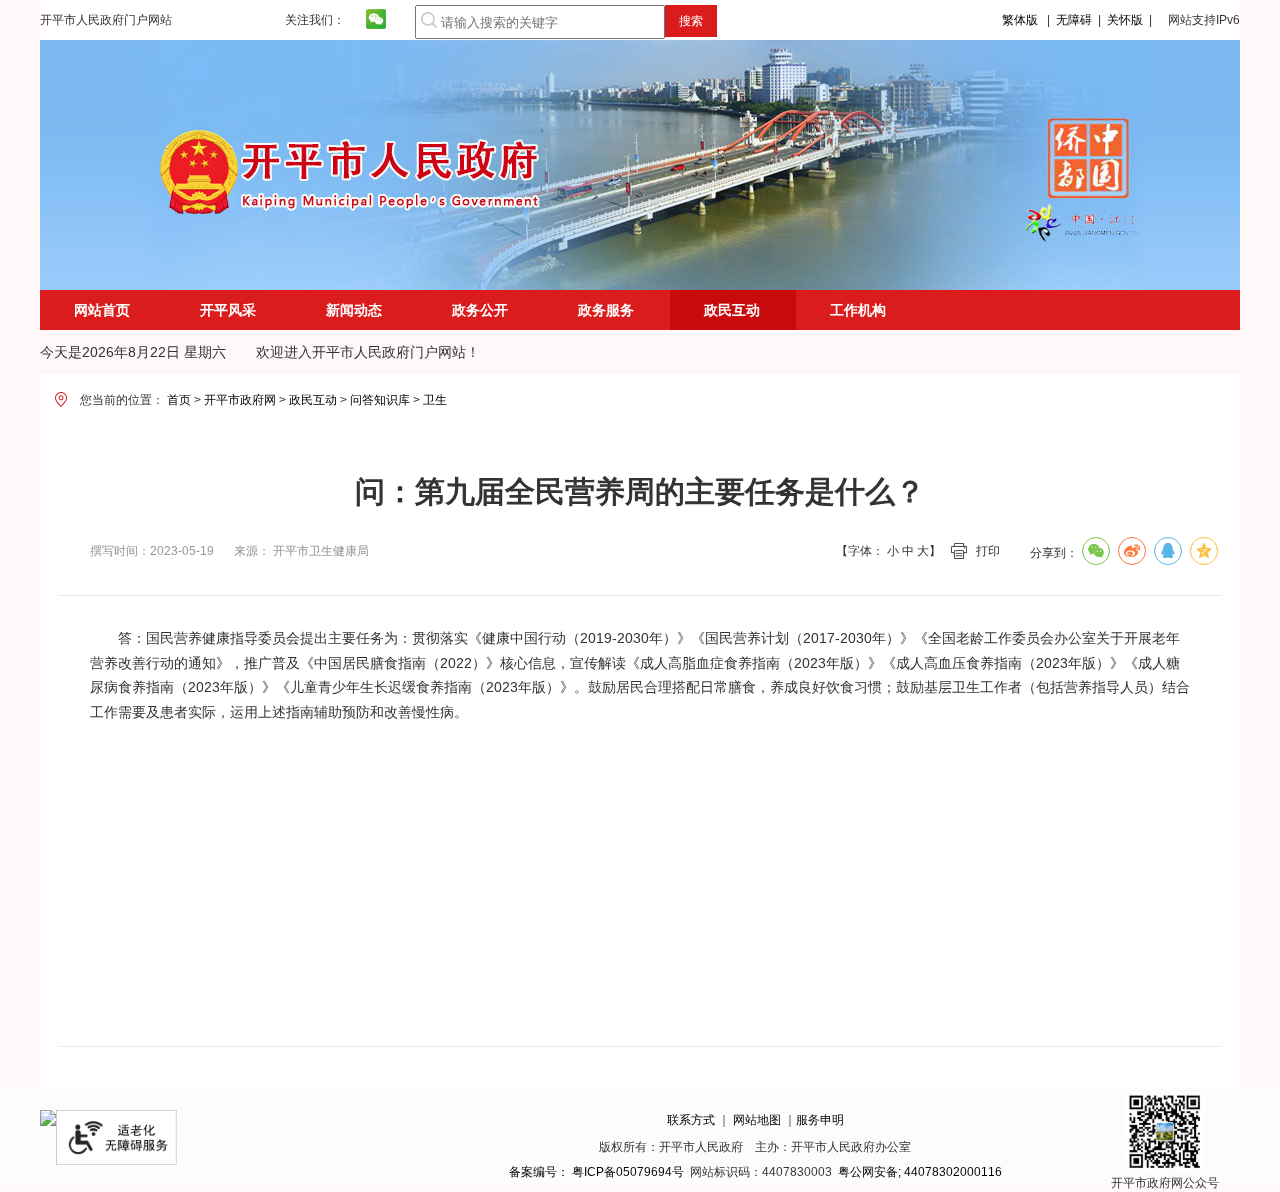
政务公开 (480, 310)
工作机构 (858, 310)
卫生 (435, 400)
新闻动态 (354, 310)
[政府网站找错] (48, 1122)
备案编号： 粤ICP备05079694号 (596, 1172)
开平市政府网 (240, 400)
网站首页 (102, 310)
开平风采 (228, 310)
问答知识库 (380, 400)
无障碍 (1074, 20)
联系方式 (691, 1120)
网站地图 (757, 1120)
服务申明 (820, 1120)
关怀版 (1125, 20)
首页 (179, 400)
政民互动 (313, 400)
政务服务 (606, 310)
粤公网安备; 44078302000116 (920, 1172)
